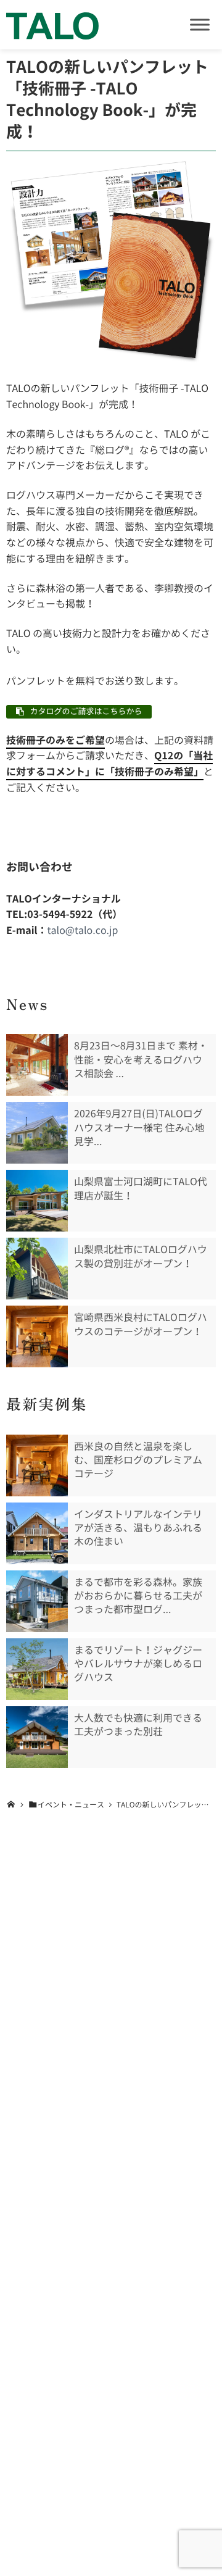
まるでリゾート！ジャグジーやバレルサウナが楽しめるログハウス (138, 1664)
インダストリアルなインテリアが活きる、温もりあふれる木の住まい (138, 1528)
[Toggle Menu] (200, 24)
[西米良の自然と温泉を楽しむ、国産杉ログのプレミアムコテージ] (37, 1465)
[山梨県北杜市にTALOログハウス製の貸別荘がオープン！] (37, 1269)
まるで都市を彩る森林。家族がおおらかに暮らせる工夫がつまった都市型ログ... (138, 1596)
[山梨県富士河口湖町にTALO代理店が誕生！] (37, 1201)
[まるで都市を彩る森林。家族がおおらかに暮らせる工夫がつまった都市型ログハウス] (37, 1601)
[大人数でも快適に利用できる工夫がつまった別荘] (37, 1737)
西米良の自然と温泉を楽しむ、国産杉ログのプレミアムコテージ (138, 1460)
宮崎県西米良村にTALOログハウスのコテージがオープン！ (141, 1324)
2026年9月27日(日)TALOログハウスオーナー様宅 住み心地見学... (139, 1128)
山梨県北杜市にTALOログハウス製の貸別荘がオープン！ (141, 1256)
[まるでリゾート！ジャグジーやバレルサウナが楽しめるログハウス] (37, 1669)
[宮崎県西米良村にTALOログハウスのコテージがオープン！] (37, 1336)
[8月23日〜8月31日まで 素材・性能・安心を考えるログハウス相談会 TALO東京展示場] (37, 1065)
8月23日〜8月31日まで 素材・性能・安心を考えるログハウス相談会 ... (141, 1060)
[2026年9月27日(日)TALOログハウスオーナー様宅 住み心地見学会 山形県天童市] (37, 1133)
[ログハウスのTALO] (52, 25)
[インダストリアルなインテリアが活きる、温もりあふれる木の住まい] (37, 1533)
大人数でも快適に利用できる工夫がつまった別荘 (138, 1725)
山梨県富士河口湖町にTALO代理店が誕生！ (141, 1188)
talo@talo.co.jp (83, 930)
